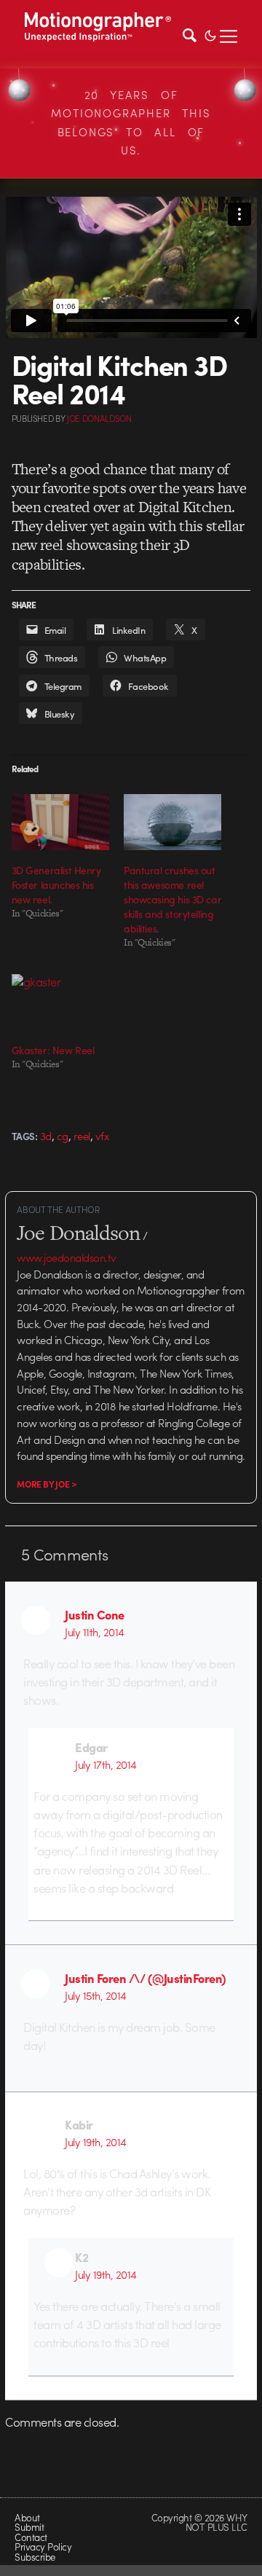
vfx (102, 1136)
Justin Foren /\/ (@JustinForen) (145, 1978)
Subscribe (35, 2557)
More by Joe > (47, 1484)
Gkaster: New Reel (53, 1050)
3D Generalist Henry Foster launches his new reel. (56, 884)
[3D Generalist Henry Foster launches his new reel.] (60, 822)
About (27, 2517)
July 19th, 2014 (95, 2142)
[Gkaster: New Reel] (60, 1002)
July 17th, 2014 (106, 1764)
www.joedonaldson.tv (66, 1257)
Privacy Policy (43, 2546)
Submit (29, 2527)
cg (63, 1136)
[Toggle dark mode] (210, 34)
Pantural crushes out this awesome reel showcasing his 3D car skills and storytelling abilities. (172, 899)
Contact (31, 2537)
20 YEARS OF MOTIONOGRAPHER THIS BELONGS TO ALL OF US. (131, 123)
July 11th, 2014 (94, 1632)
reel (82, 1136)
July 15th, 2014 (95, 1995)
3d (46, 1136)
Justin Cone (94, 1614)
